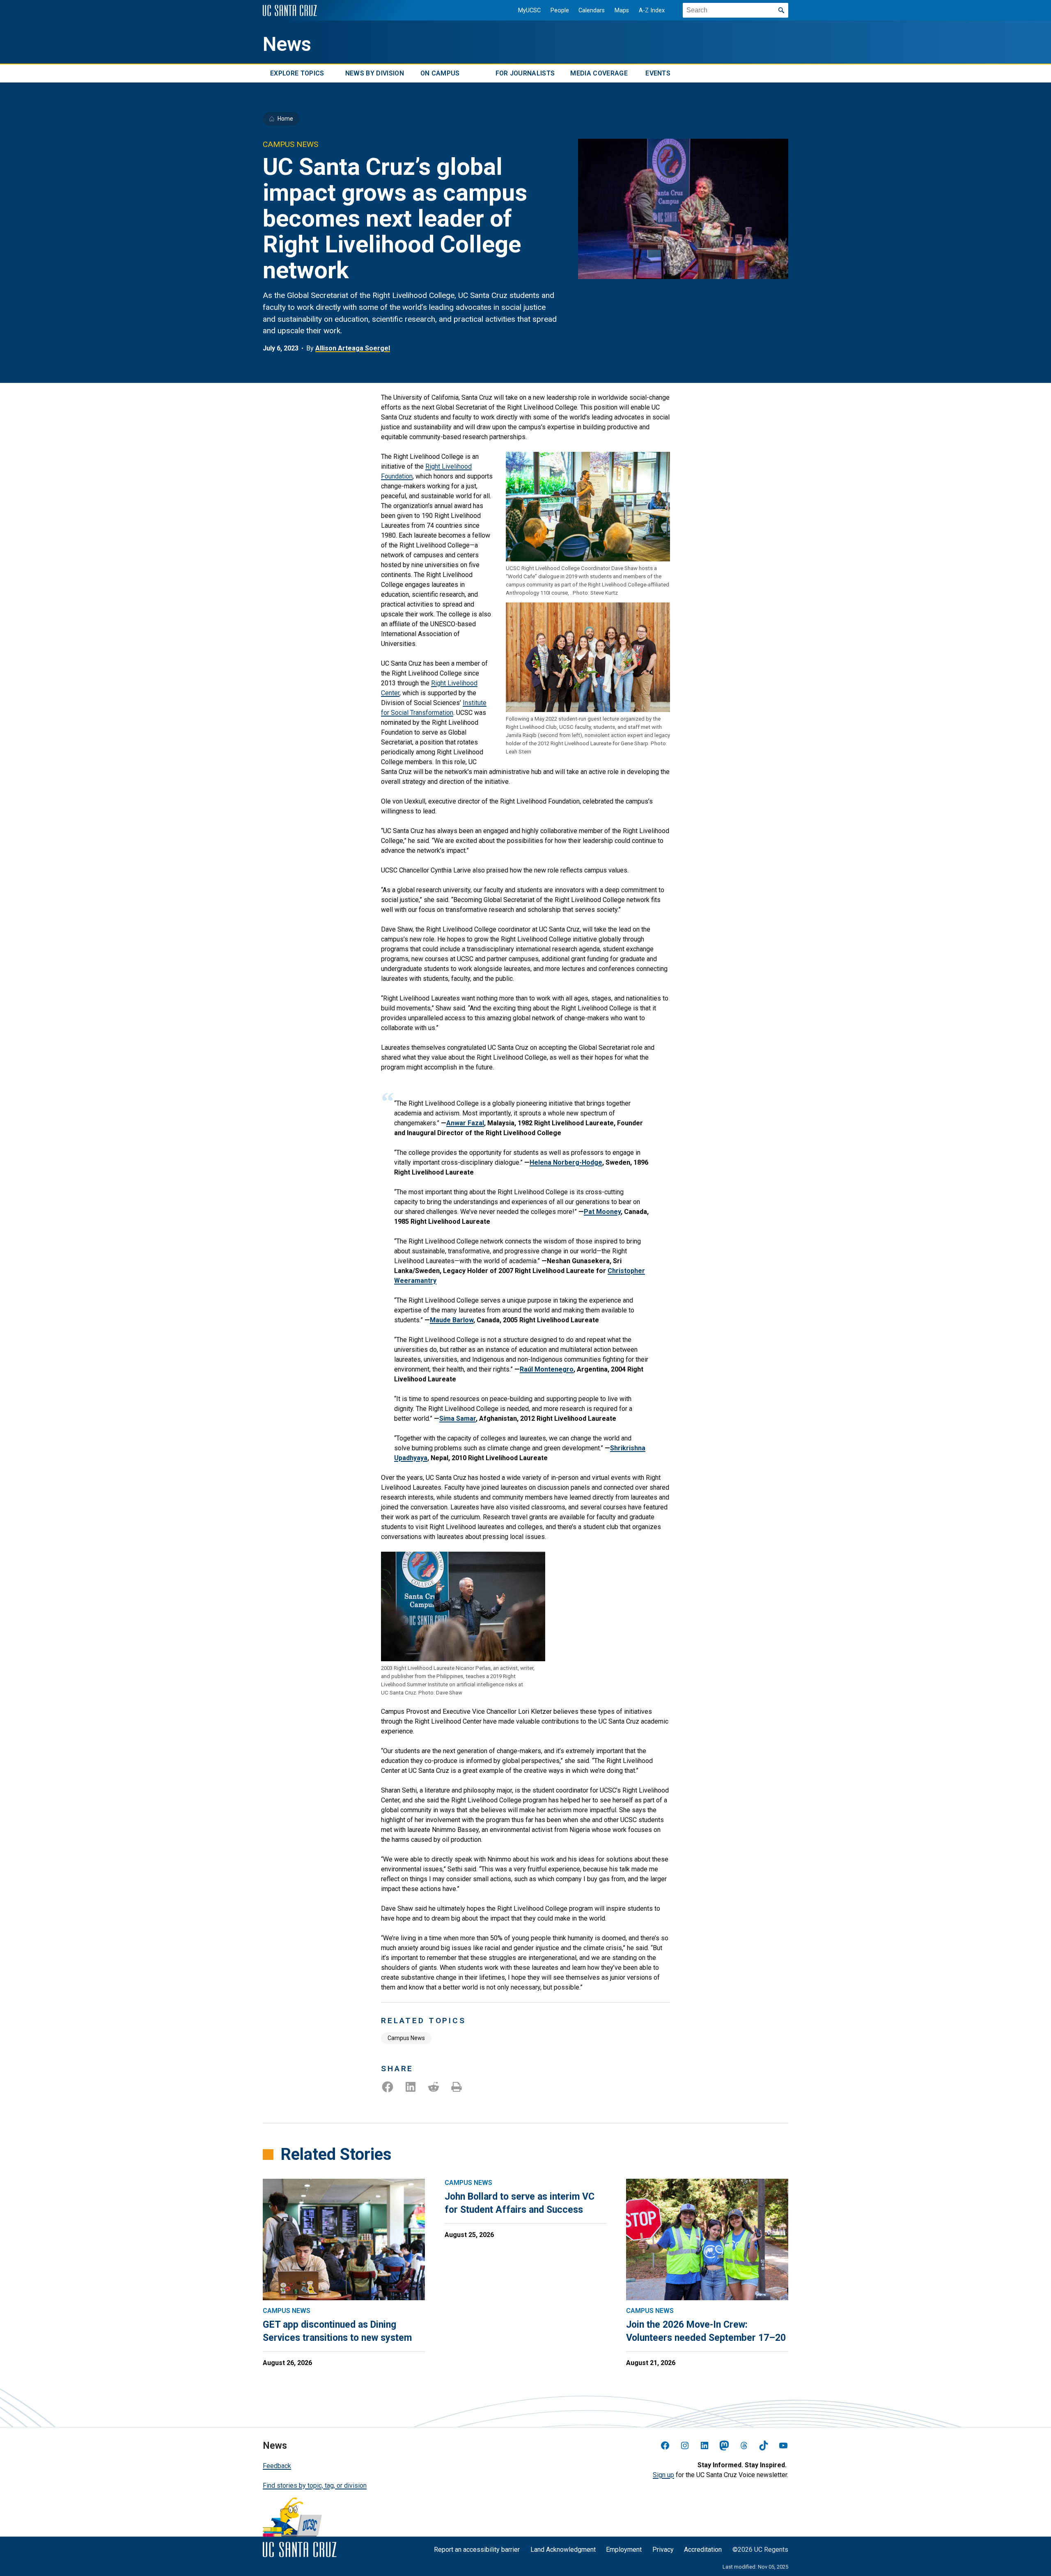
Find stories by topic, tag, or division (315, 2486)
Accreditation (703, 2550)
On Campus (440, 73)
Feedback (277, 2466)
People (560, 10)
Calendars (592, 10)
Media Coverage (599, 73)
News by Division (375, 73)
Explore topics (297, 73)
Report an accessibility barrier (477, 2550)
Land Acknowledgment (563, 2550)
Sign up (663, 2475)
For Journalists (525, 73)
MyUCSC (529, 10)
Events (658, 73)
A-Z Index (652, 10)
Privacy (663, 2550)
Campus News (406, 2038)
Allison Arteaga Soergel (353, 348)
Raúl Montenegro (547, 1369)
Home (285, 119)
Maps (622, 10)
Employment (624, 2550)
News (287, 44)
